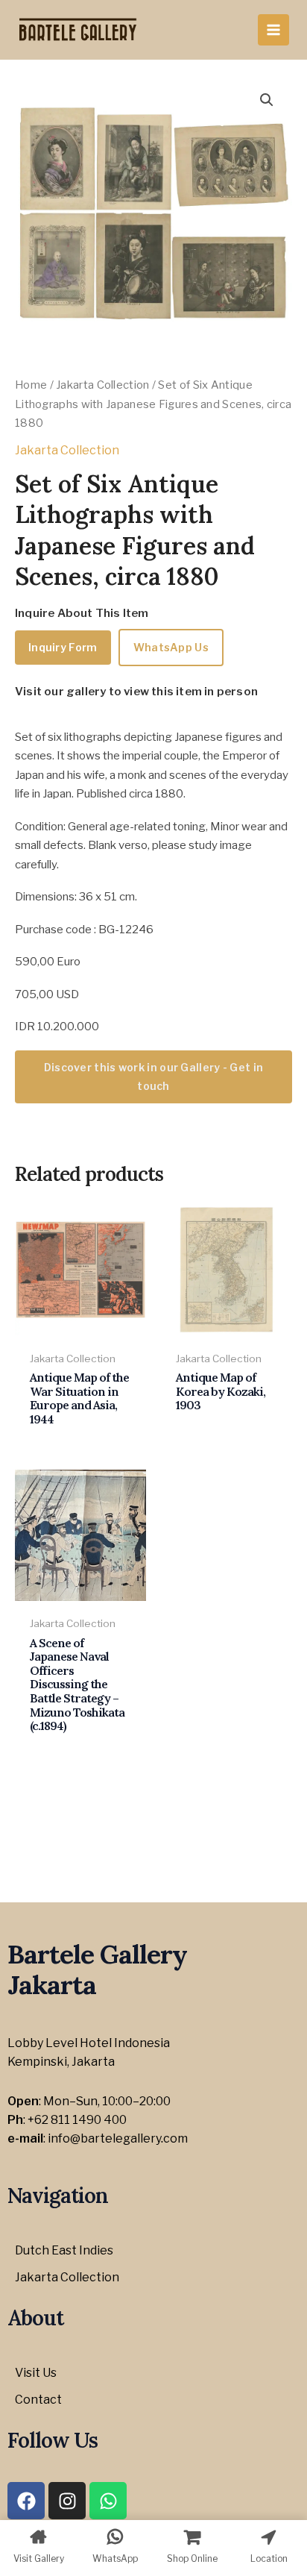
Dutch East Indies (64, 2250)
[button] (267, 100)
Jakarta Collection (102, 385)
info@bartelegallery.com (118, 2138)
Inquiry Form (63, 647)
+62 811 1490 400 (77, 2120)
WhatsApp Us (171, 647)
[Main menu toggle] (273, 30)
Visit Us (36, 2373)
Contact (38, 2400)
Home (31, 385)
